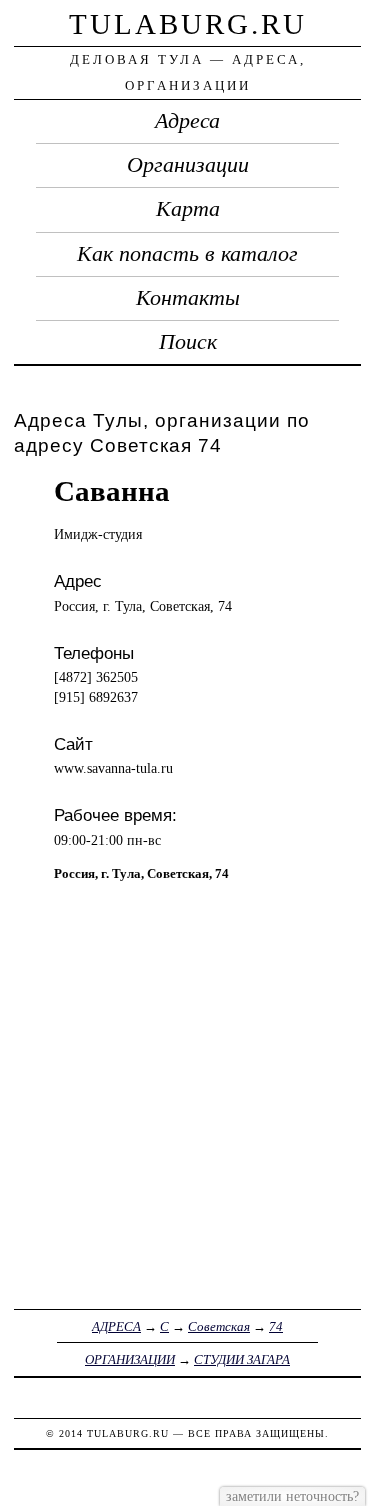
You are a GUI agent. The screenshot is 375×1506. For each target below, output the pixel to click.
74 (276, 1326)
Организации (188, 165)
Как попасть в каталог (187, 254)
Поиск (188, 342)
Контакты (188, 298)
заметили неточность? (292, 1496)
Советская (219, 1326)
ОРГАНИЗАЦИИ (130, 1359)
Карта (188, 209)
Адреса (187, 121)
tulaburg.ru (188, 24)
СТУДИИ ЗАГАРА (242, 1359)
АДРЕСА (116, 1326)
